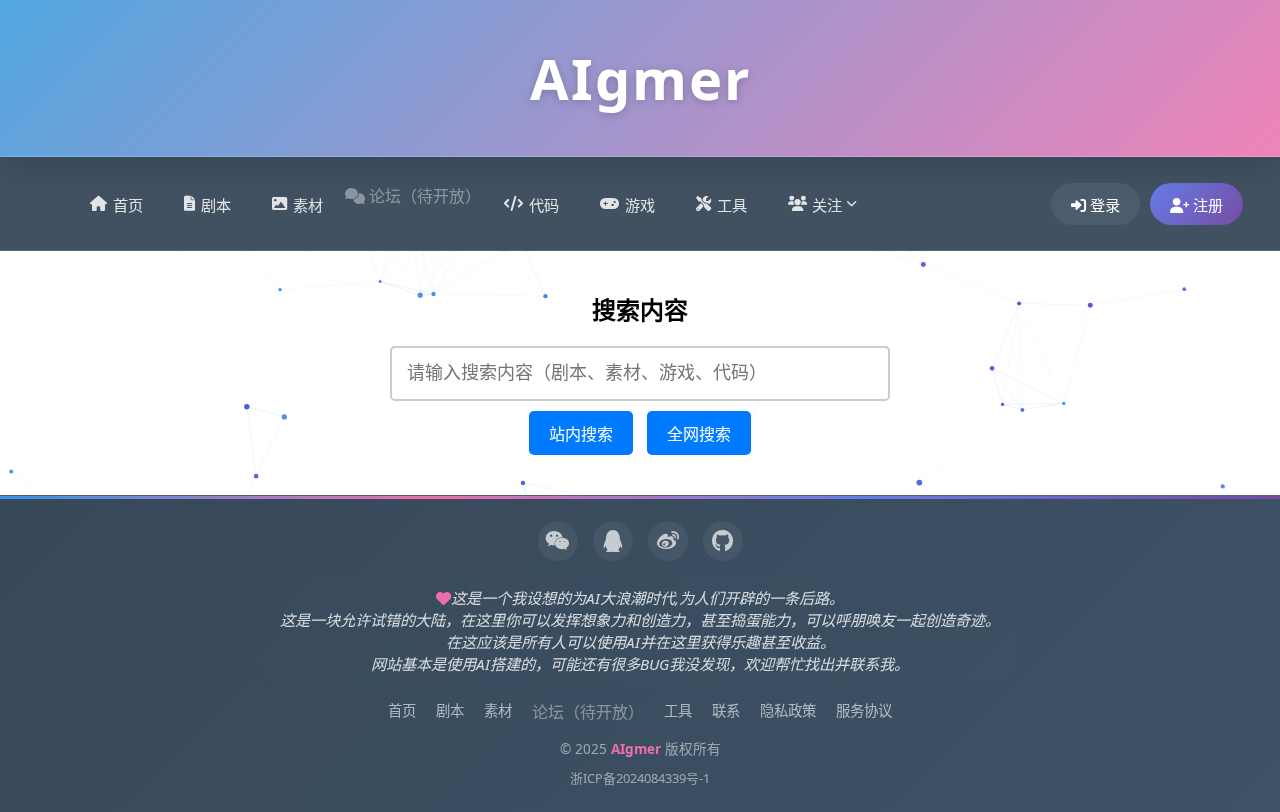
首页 (128, 205)
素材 (308, 205)
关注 (827, 205)
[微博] (668, 541)
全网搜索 (699, 434)
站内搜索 (581, 434)
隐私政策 (788, 710)
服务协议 (864, 710)
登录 (1103, 205)
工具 (732, 205)
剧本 (216, 205)
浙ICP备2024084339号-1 (640, 778)
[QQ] (613, 541)
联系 (726, 710)
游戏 (640, 205)
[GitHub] (723, 541)
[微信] (558, 541)
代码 (544, 205)
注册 (1206, 205)
